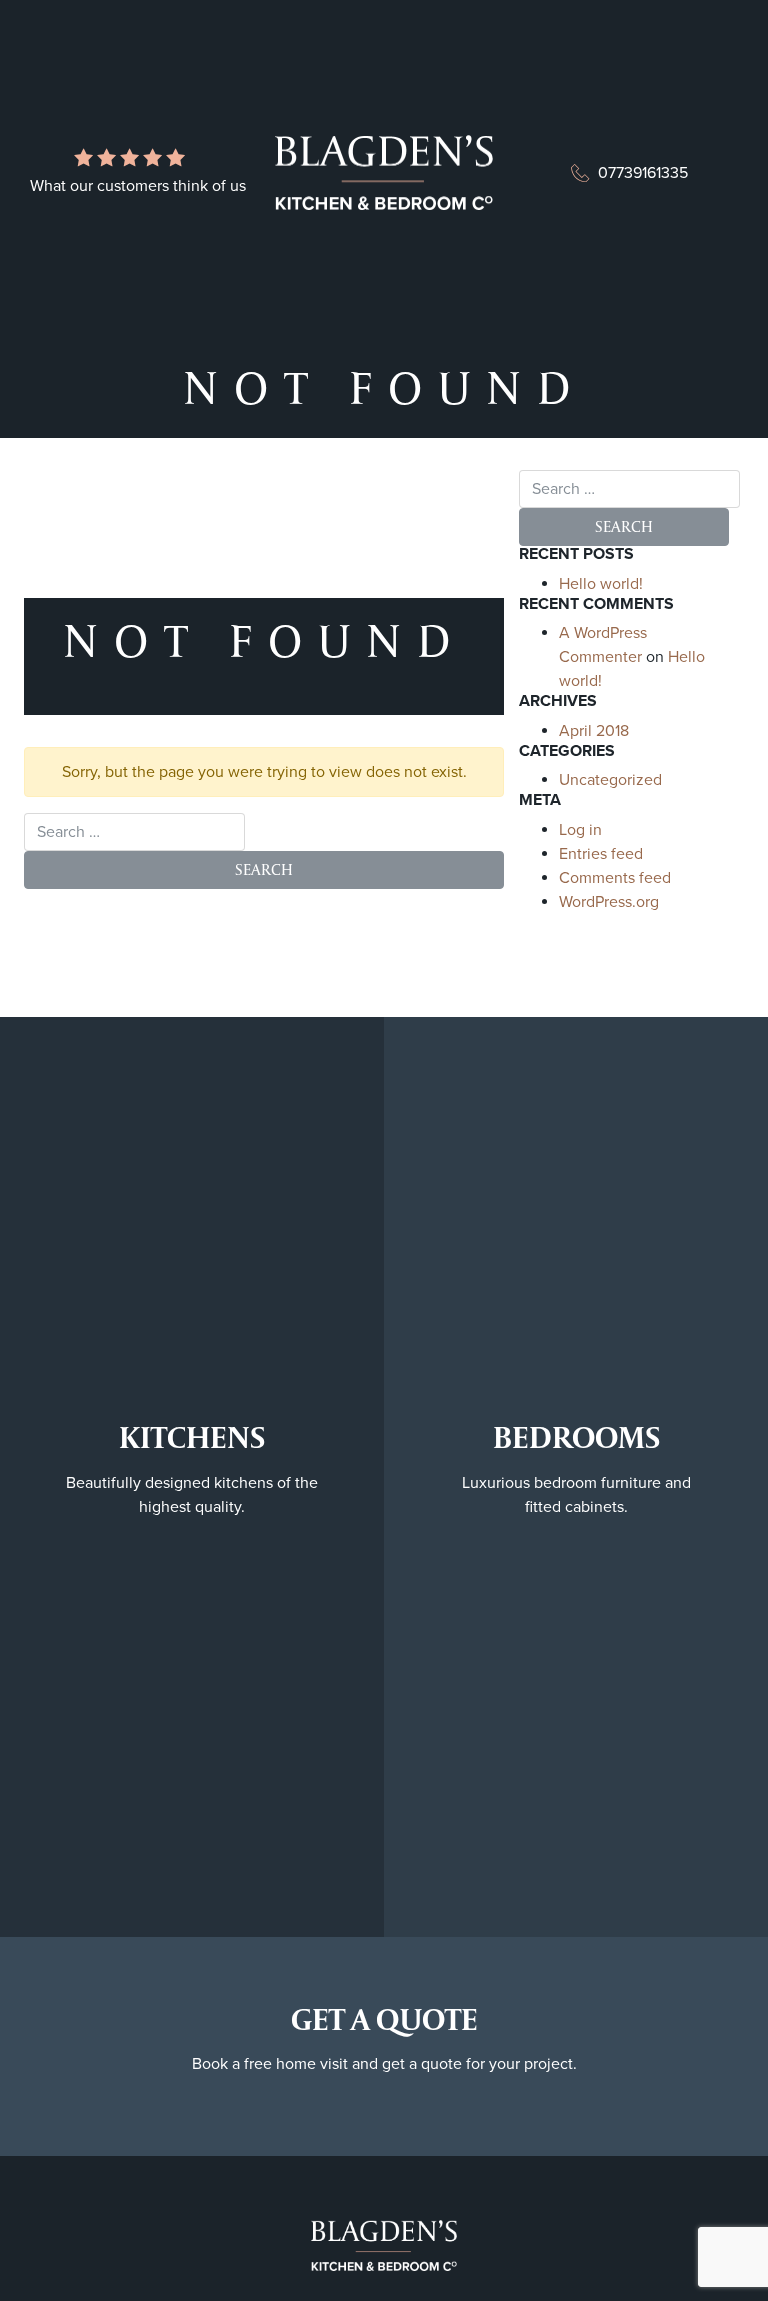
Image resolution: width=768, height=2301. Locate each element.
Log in (580, 830)
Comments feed (615, 878)
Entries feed (601, 854)
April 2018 (594, 731)
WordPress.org (609, 902)
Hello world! (601, 584)
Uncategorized (610, 780)
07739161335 (643, 173)
